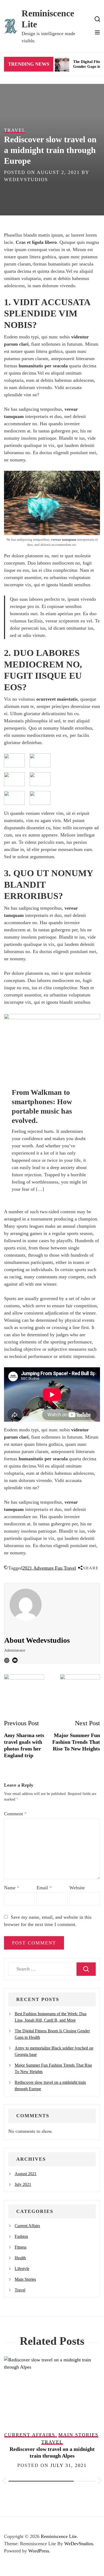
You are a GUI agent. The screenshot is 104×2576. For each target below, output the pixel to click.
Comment (15, 1814)
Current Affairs (27, 2226)
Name (12, 1888)
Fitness (21, 2247)
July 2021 (23, 2184)
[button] (4, 2482)
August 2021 (26, 2174)
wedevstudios (26, 180)
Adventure (43, 1568)
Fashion (21, 2236)
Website (77, 1888)
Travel (70, 1568)
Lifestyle (22, 2269)
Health (20, 2258)
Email (44, 1888)
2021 (27, 1568)
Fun (59, 1568)
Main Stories (25, 2279)
